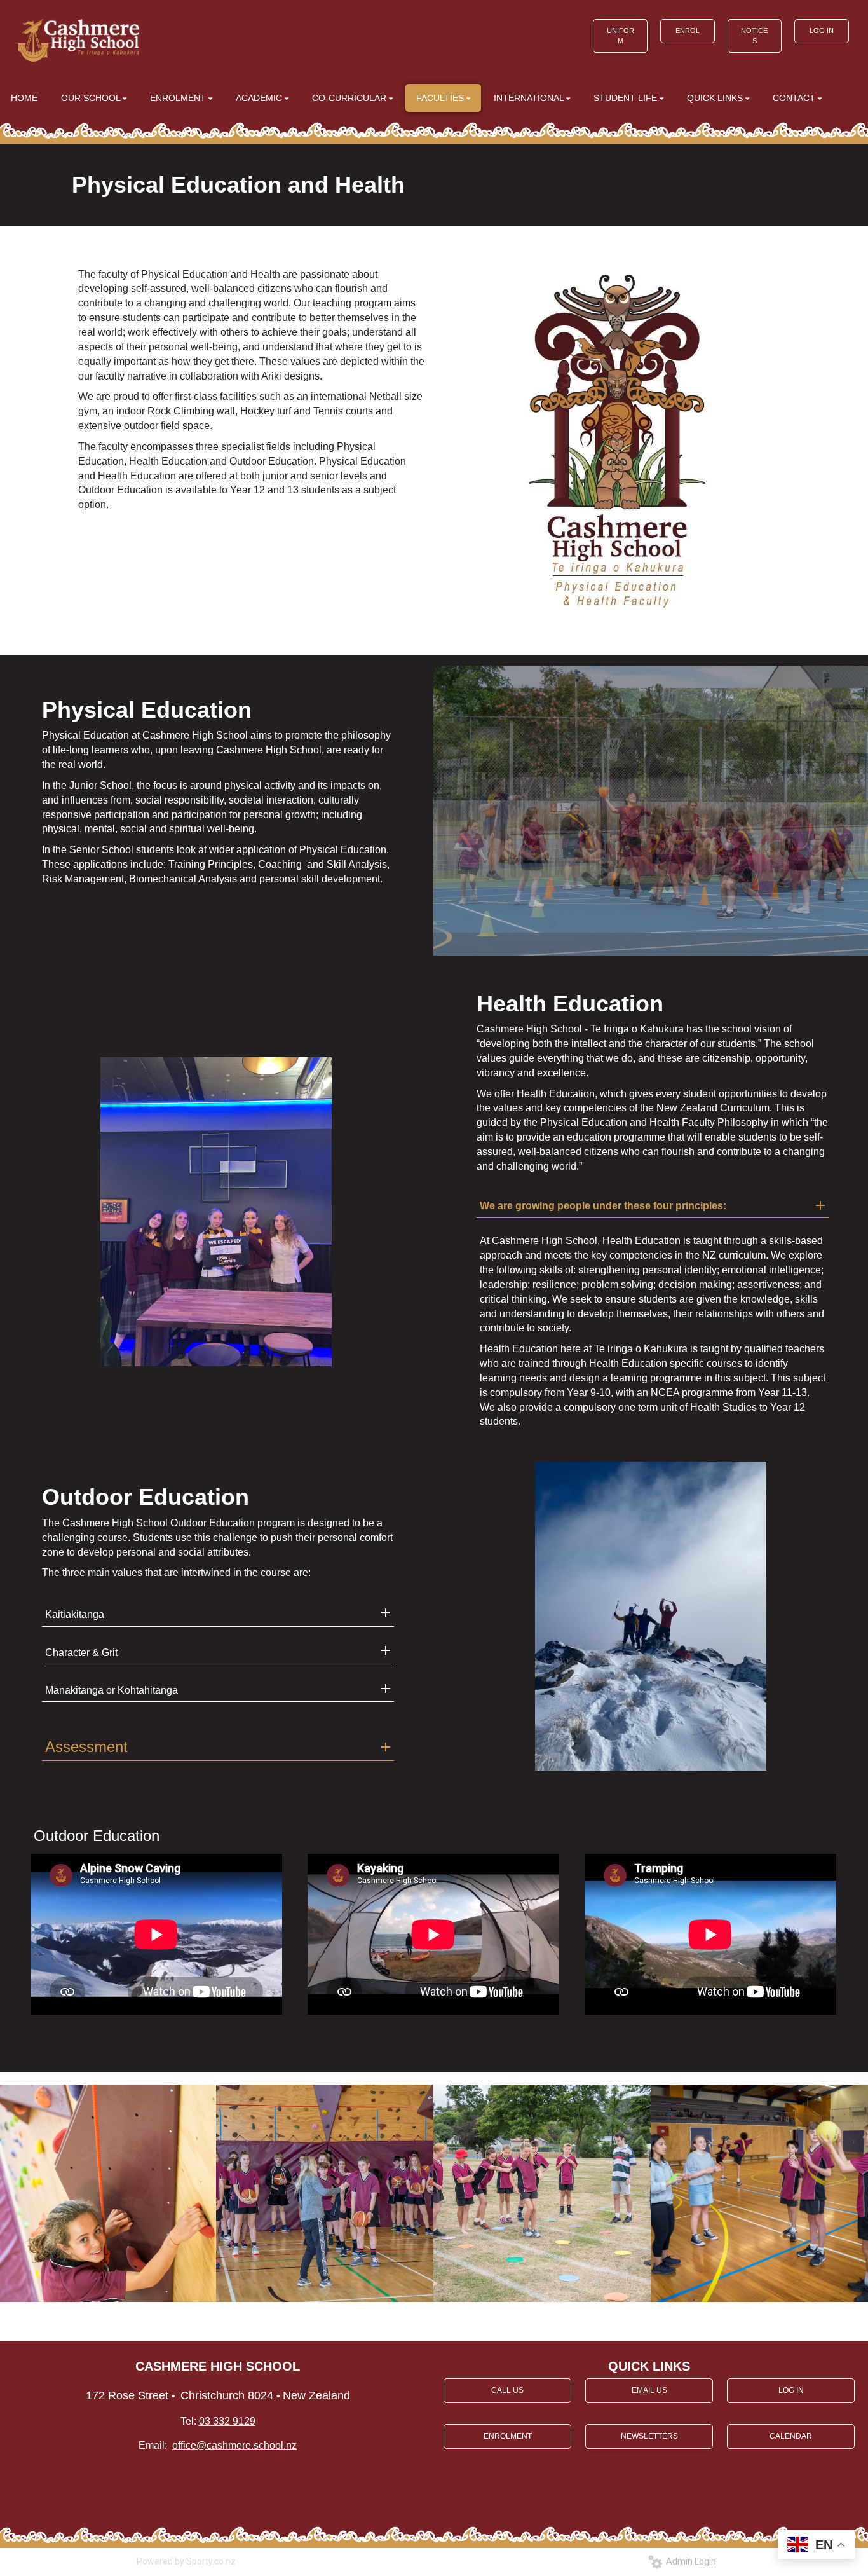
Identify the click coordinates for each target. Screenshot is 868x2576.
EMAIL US (649, 2390)
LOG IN (822, 31)
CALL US (507, 2390)
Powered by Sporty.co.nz (186, 2561)
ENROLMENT (508, 2436)
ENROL (688, 31)
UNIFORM (620, 36)
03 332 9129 (227, 2421)
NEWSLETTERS (649, 2436)
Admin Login (689, 2561)
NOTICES (754, 36)
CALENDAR (791, 2436)
